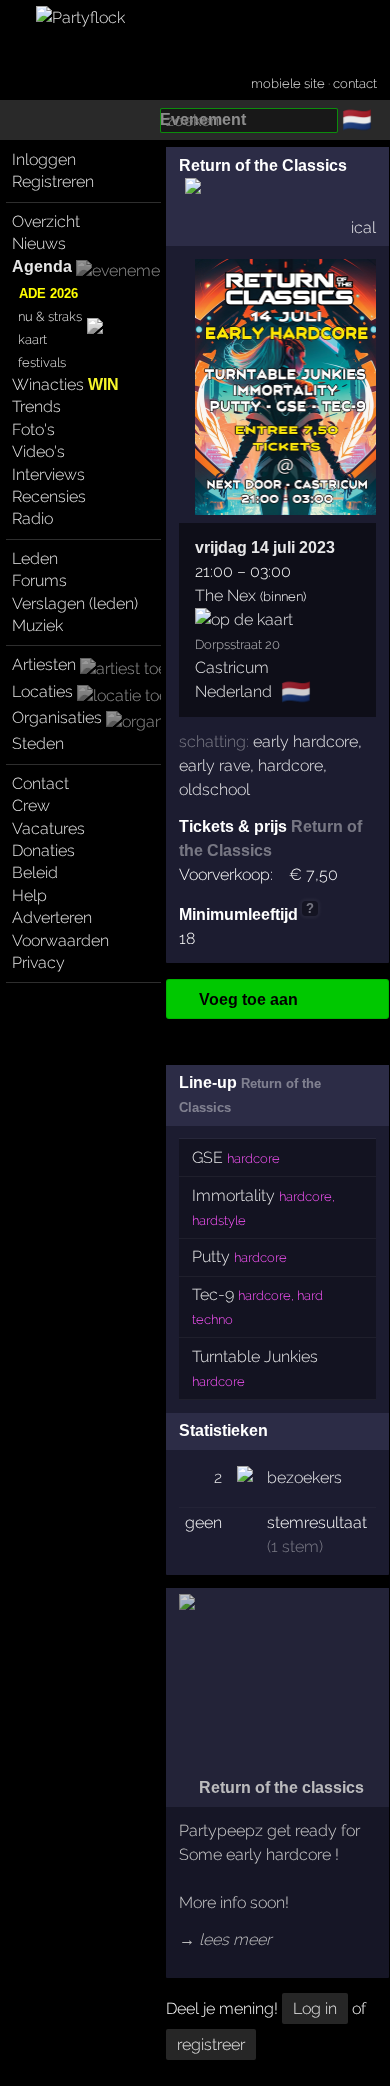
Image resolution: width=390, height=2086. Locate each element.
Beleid (35, 872)
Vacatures (48, 828)
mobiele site (288, 83)
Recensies (49, 496)
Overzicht (46, 221)
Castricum (232, 667)
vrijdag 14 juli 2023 (265, 547)
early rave (214, 765)
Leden (35, 558)
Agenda (42, 266)
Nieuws (39, 243)
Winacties (65, 384)
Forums (39, 580)
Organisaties (57, 717)
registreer (211, 2044)
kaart (32, 339)
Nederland (233, 691)
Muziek (37, 625)
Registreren (53, 181)
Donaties (43, 850)
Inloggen (44, 159)
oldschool (214, 789)
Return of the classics (279, 1787)
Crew (31, 805)
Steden (38, 743)
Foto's (33, 429)
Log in (315, 2008)
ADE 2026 (48, 293)
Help (29, 895)
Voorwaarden (60, 940)
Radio (32, 518)
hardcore (290, 765)
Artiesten (44, 664)
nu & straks (50, 316)
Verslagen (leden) (75, 603)
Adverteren (52, 917)
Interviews (48, 474)
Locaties (42, 691)
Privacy (38, 962)
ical (363, 227)
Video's (38, 451)
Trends (36, 406)
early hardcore (305, 741)
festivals (42, 362)
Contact (40, 783)
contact (355, 83)
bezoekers (304, 1477)
